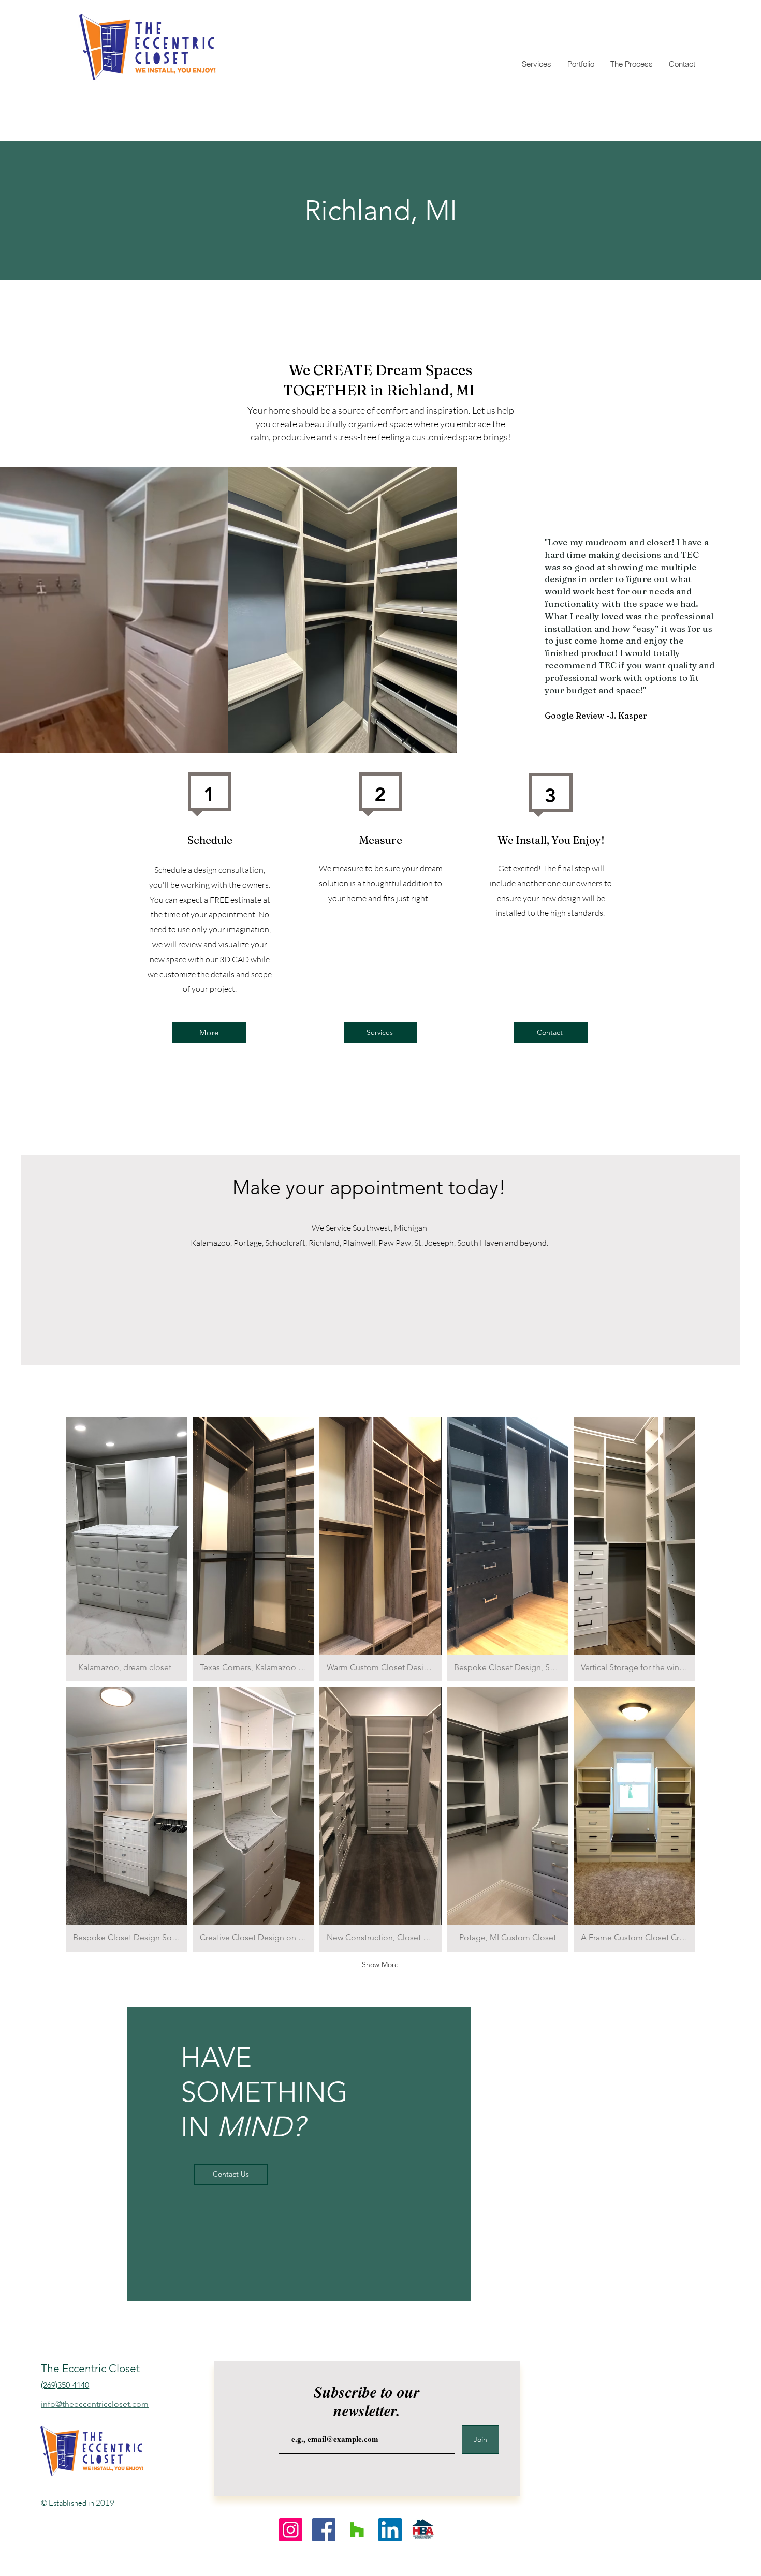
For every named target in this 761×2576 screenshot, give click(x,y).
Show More (380, 1964)
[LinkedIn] (390, 2530)
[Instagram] (291, 2530)
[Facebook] (324, 2530)
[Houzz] (357, 2530)
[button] (127, 1549)
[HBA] (423, 2530)
